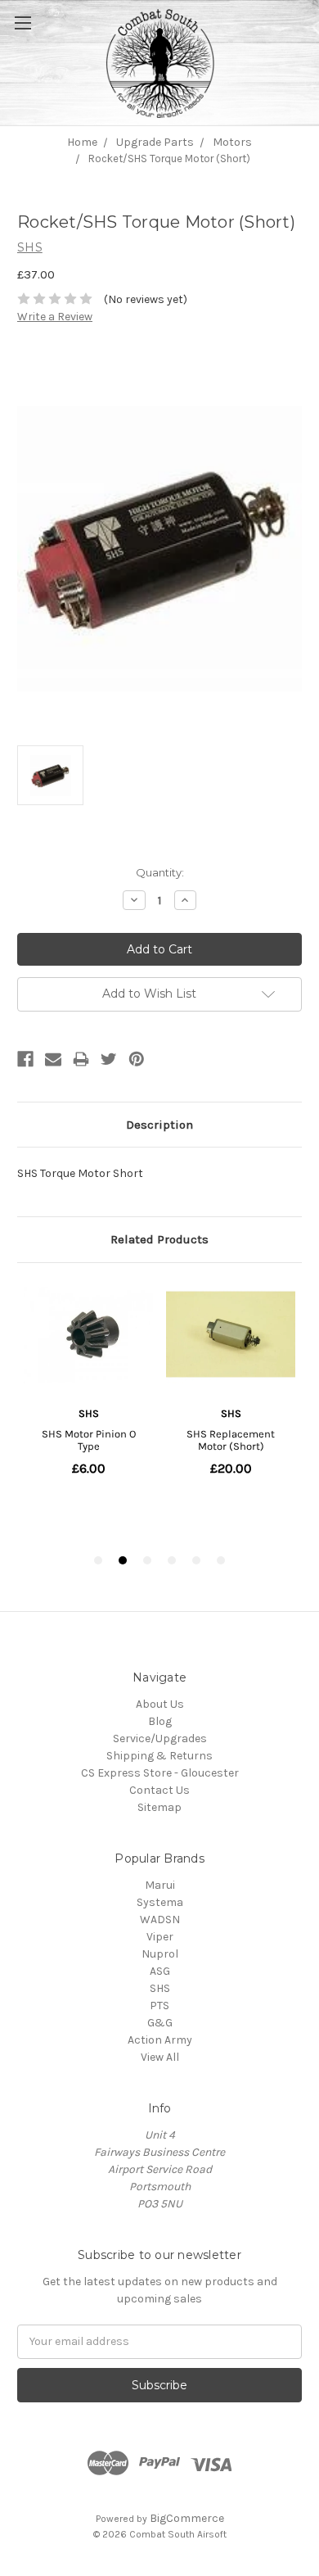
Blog (160, 1721)
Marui (160, 1885)
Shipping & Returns (159, 1756)
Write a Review (55, 317)
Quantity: (160, 872)
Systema (160, 1902)
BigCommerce (187, 2518)
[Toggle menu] (41, 41)
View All (160, 2057)
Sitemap (159, 1807)
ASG (160, 1971)
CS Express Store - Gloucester (160, 1773)
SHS (160, 1988)
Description (159, 1125)
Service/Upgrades (160, 1738)
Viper (160, 1937)
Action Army (160, 2040)
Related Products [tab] (159, 1239)
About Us (160, 1704)
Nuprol (160, 1954)
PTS (159, 2006)
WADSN (160, 1920)
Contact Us (159, 1790)
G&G (160, 2023)
